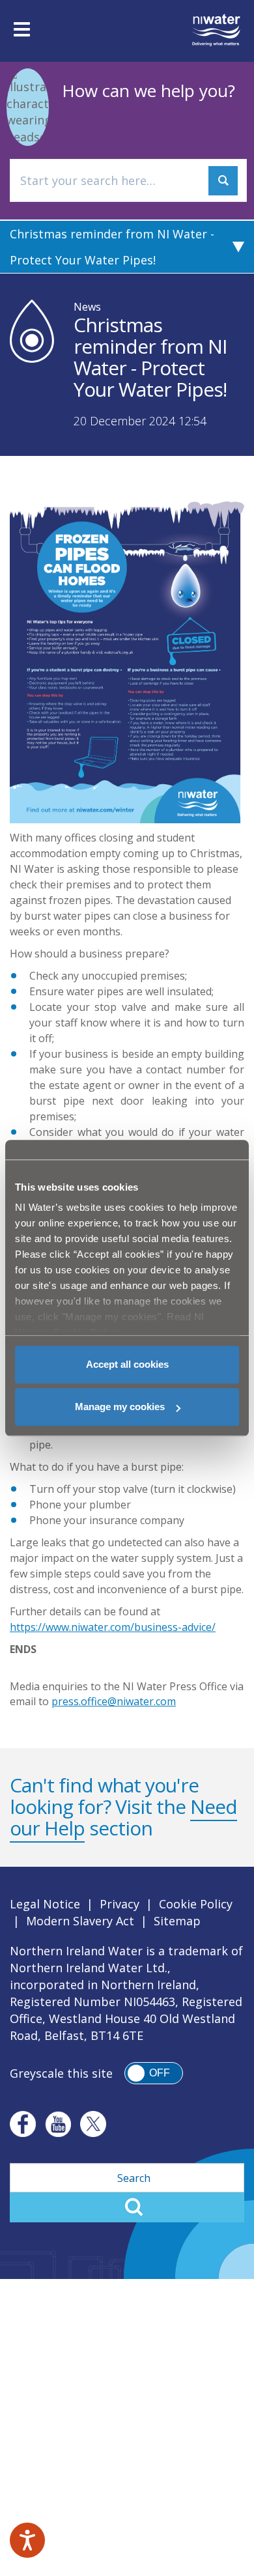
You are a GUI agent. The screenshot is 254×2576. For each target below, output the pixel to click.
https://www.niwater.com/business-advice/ (113, 1627)
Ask (223, 181)
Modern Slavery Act (80, 1921)
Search (127, 2207)
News (87, 307)
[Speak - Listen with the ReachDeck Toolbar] (27, 2540)
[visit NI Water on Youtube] (58, 2124)
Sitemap (177, 1921)
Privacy (120, 1904)
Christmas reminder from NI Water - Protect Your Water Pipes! (112, 247)
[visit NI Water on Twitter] (93, 2124)
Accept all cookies (127, 1364)
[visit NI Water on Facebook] (23, 2124)
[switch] (154, 2073)
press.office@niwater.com (114, 1701)
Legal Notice (45, 1904)
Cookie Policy (196, 1904)
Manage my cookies (120, 1407)
